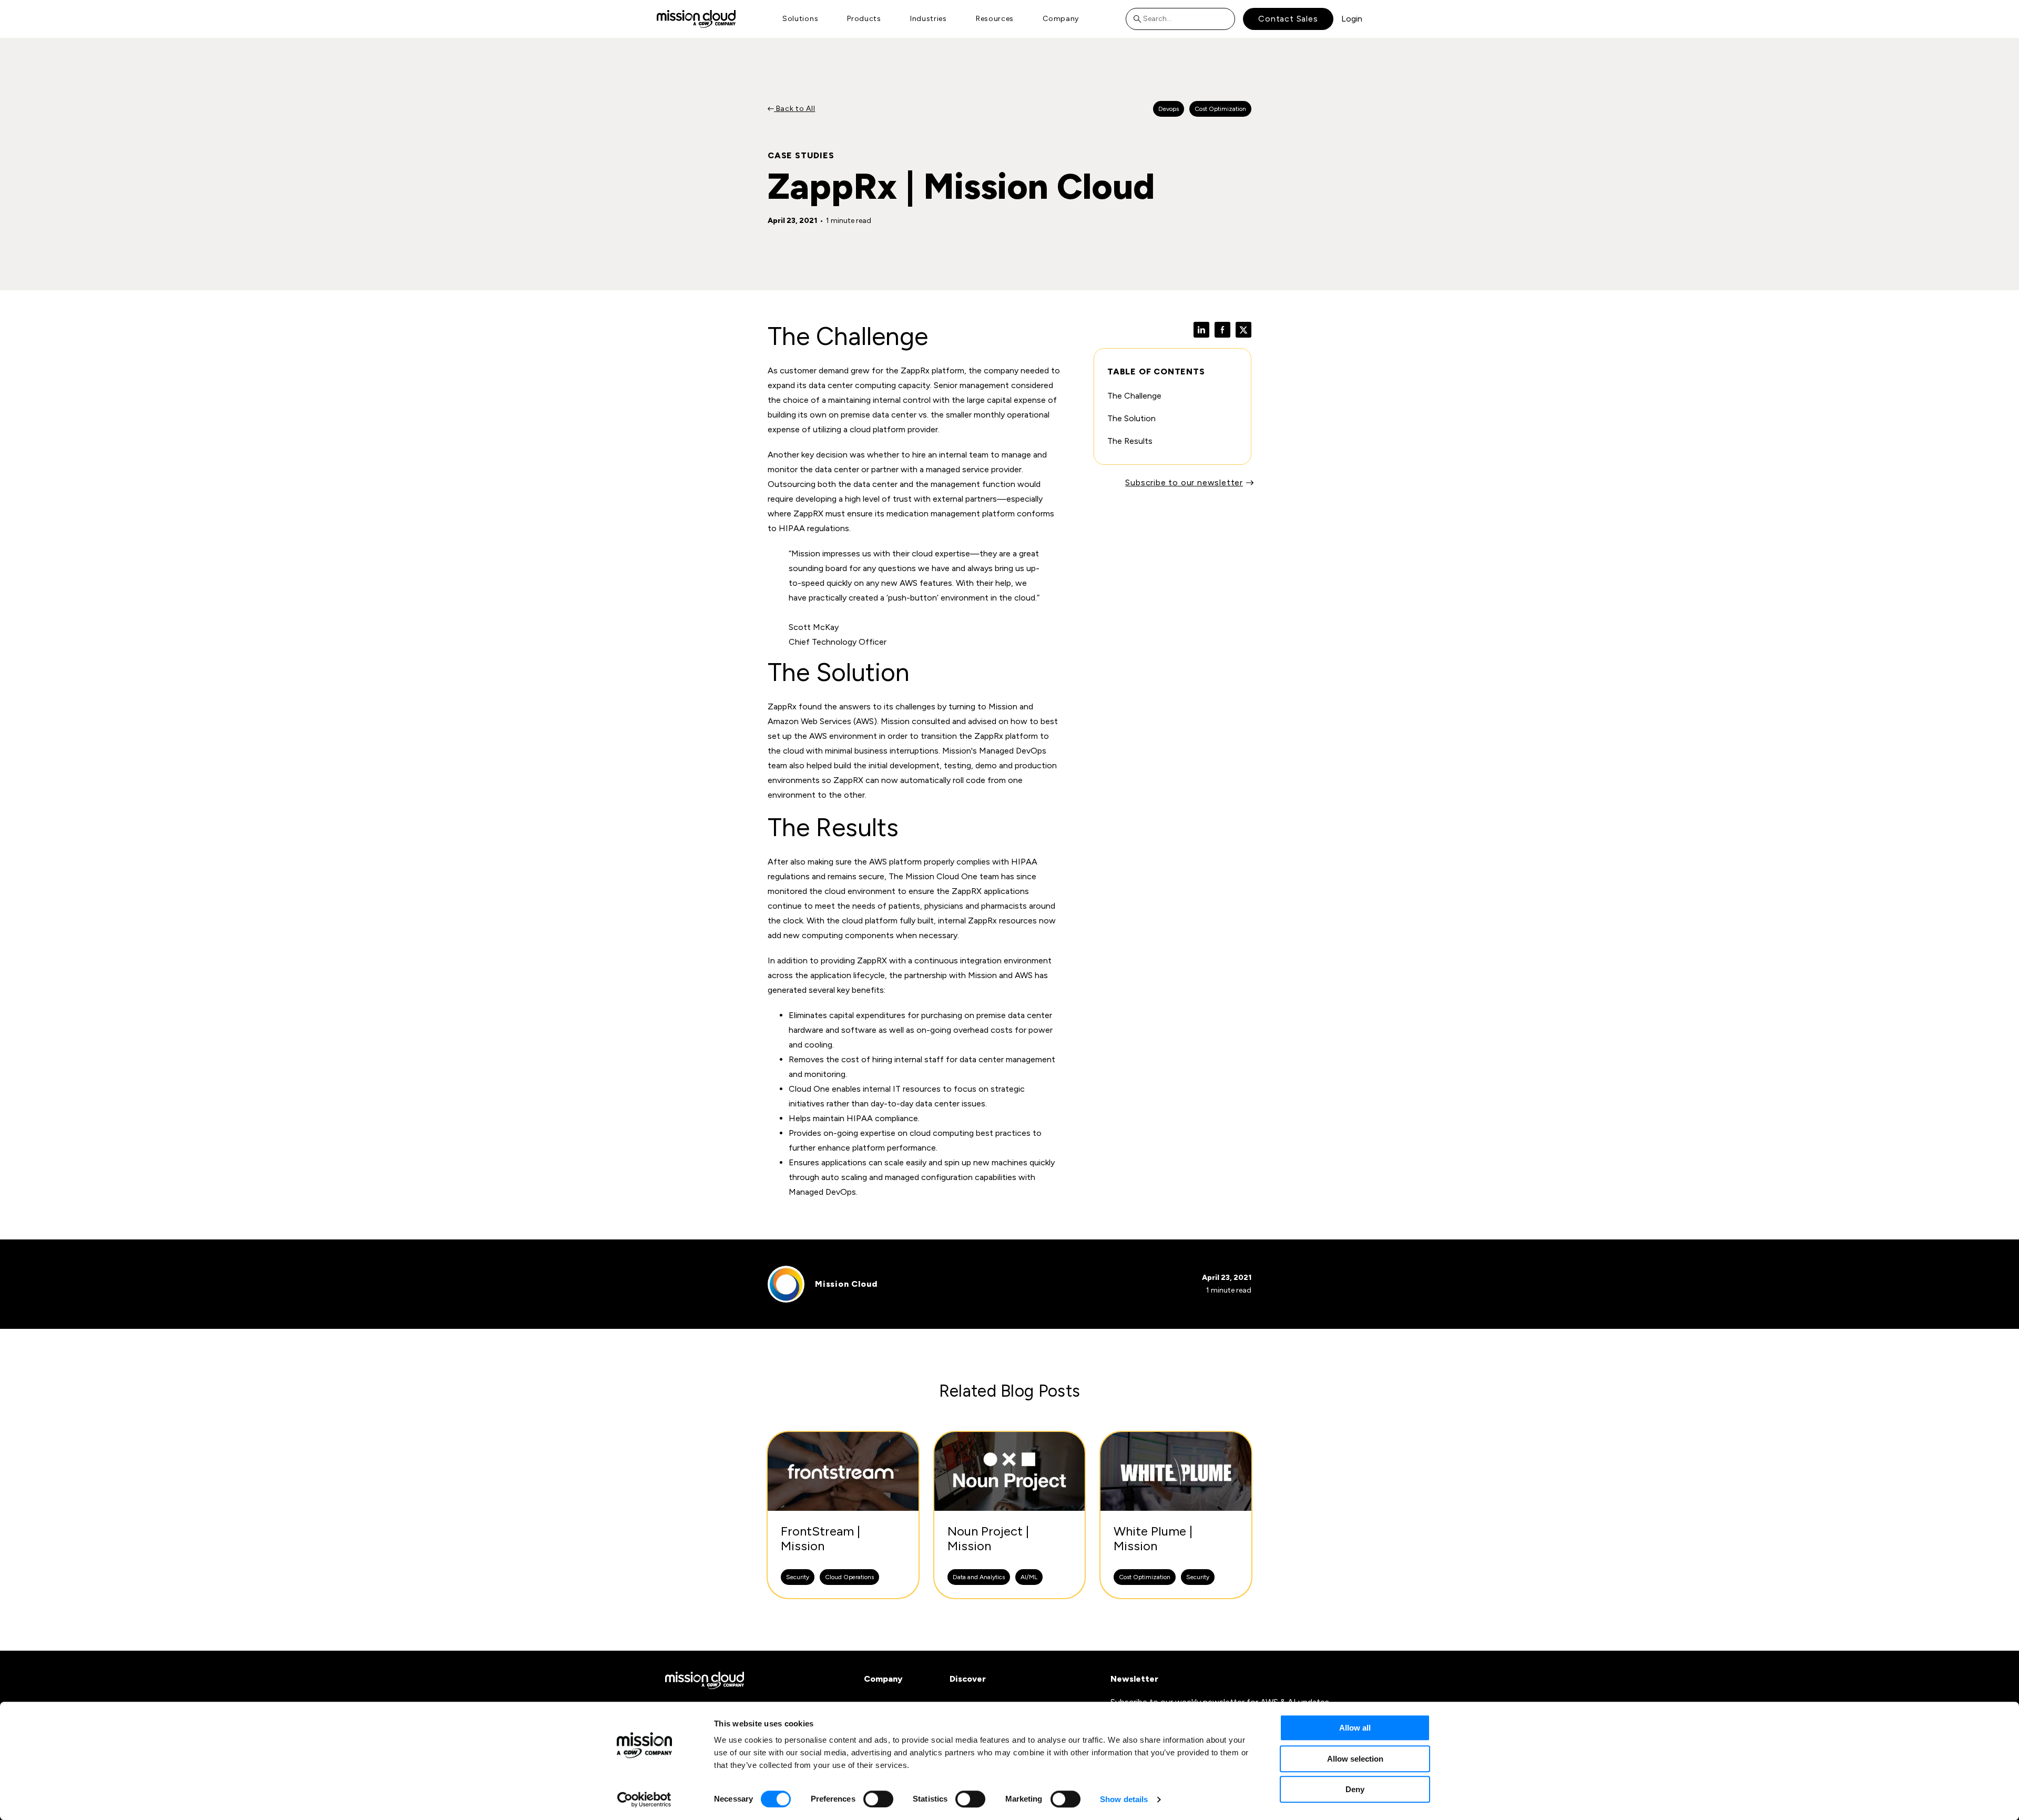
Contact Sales (1288, 19)
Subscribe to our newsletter (1184, 482)
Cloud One (957, 876)
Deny (1355, 1789)
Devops (1169, 109)
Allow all (1355, 1728)
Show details (1124, 1799)
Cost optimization (1220, 109)
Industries (929, 19)
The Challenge (1134, 396)
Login (1352, 19)
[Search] (1140, 19)
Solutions (800, 19)
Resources (995, 19)
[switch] (878, 1799)
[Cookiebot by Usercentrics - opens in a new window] (644, 1799)
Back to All (794, 109)
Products (864, 19)
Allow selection (1355, 1759)
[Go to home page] (696, 19)
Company (1061, 19)
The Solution (1131, 418)
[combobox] (1180, 19)
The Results (1130, 441)
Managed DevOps (1013, 751)
